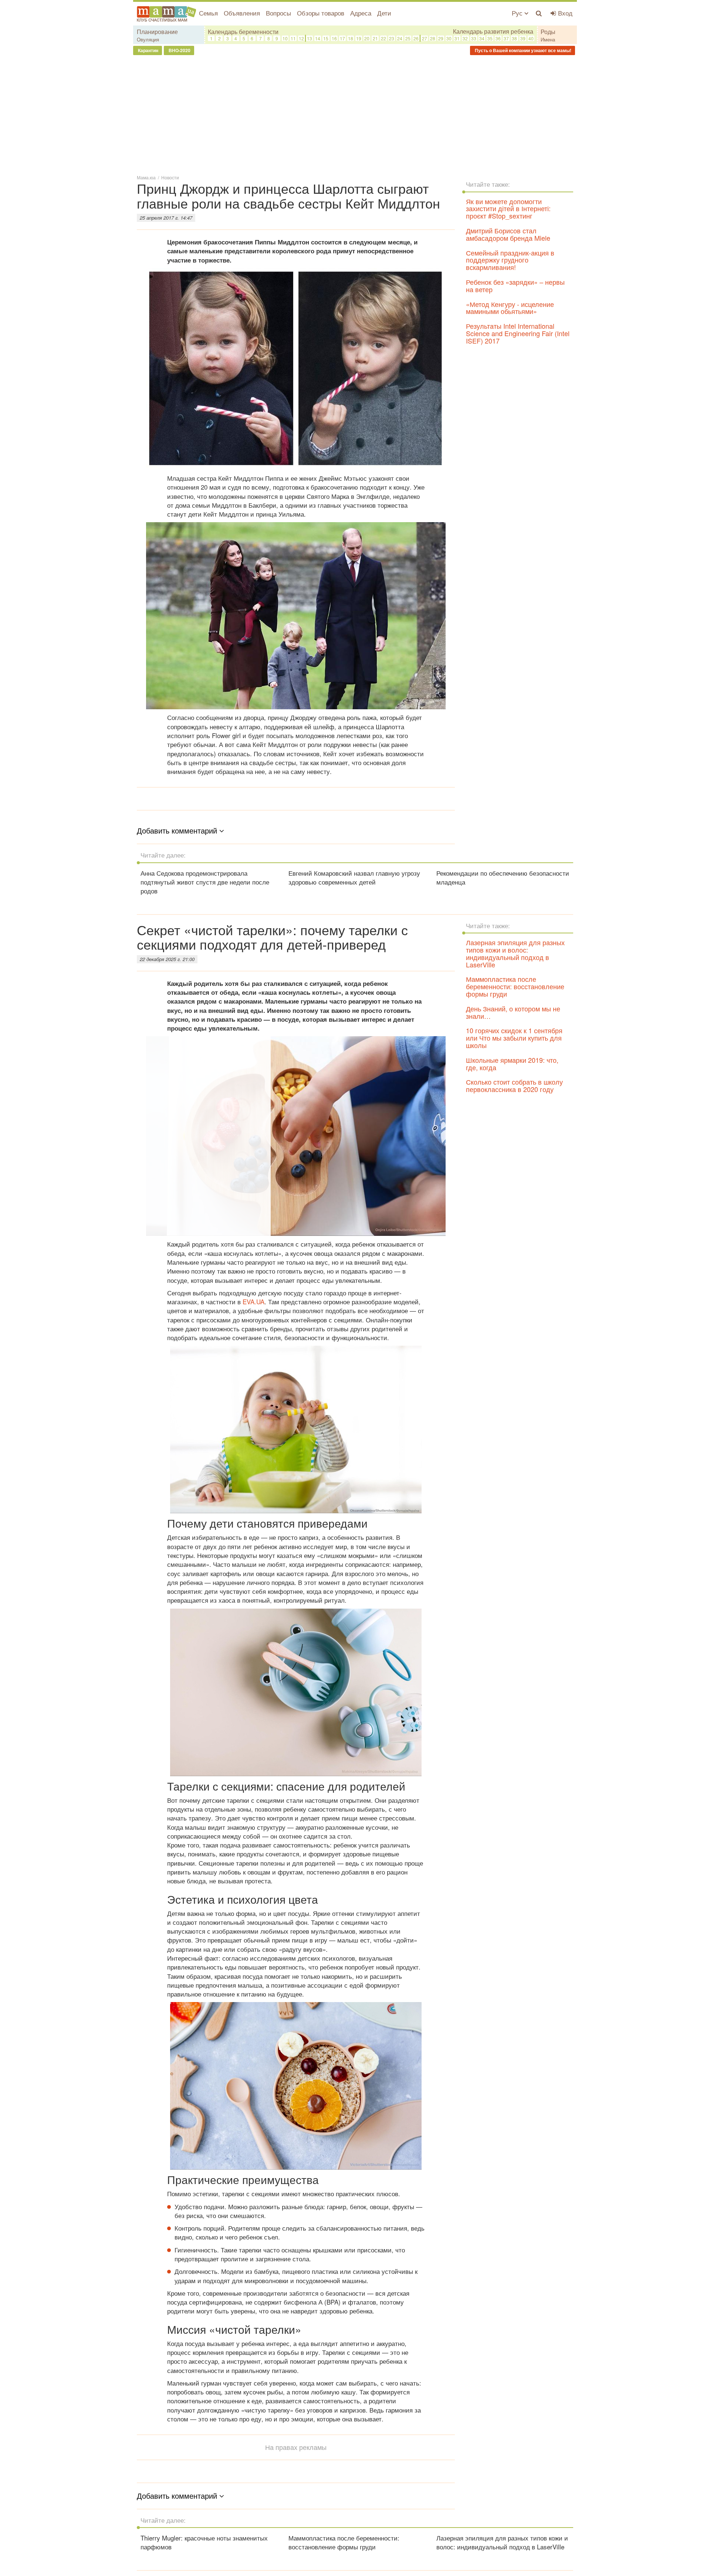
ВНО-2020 (179, 50)
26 (416, 38)
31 (457, 38)
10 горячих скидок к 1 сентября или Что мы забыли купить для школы (514, 1038)
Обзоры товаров (321, 13)
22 (383, 38)
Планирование (157, 32)
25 (408, 38)
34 (482, 38)
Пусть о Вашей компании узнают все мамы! (523, 50)
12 (301, 38)
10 (285, 38)
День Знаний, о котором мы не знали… (513, 1012)
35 (490, 38)
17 (342, 38)
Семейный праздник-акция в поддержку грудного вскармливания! (510, 260)
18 (351, 38)
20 (367, 38)
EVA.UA (253, 1301)
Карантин (148, 50)
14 (318, 38)
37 (506, 38)
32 (465, 38)
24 (400, 38)
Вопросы (278, 13)
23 (392, 38)
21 (375, 38)
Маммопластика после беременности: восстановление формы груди (515, 986)
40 (531, 38)
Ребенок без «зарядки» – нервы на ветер (515, 285)
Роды (548, 32)
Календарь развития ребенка (493, 31)
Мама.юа (146, 177)
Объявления (242, 13)
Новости (170, 177)
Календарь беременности (243, 32)
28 (433, 38)
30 (449, 38)
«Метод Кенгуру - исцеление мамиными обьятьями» (510, 308)
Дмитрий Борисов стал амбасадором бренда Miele (508, 234)
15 (326, 38)
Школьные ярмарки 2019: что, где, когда (512, 1064)
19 (359, 38)
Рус (518, 13)
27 (425, 38)
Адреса (361, 13)
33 (474, 38)
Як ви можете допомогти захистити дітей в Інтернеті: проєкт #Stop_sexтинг (508, 209)
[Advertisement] (355, 114)
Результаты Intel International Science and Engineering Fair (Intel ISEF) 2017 (518, 333)
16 (334, 38)
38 (514, 38)
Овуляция (148, 39)
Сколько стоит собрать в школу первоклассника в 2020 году (514, 1085)
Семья (208, 13)
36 (498, 38)
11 (293, 38)
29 (441, 38)
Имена (548, 39)
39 (523, 38)
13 (310, 38)
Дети (384, 13)
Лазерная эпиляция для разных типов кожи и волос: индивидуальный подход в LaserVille (515, 953)
